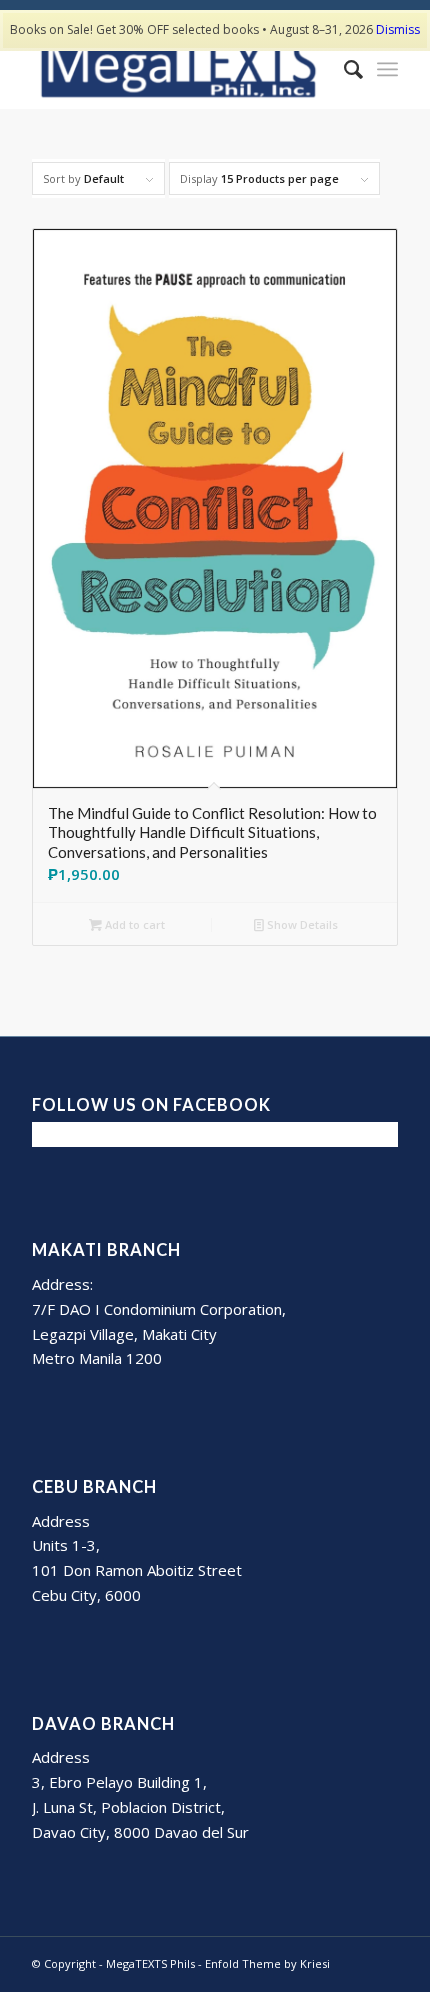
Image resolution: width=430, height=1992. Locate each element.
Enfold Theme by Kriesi (267, 1963)
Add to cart (133, 924)
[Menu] (387, 69)
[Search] (343, 69)
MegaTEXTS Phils (150, 1963)
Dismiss (398, 29)
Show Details (301, 924)
